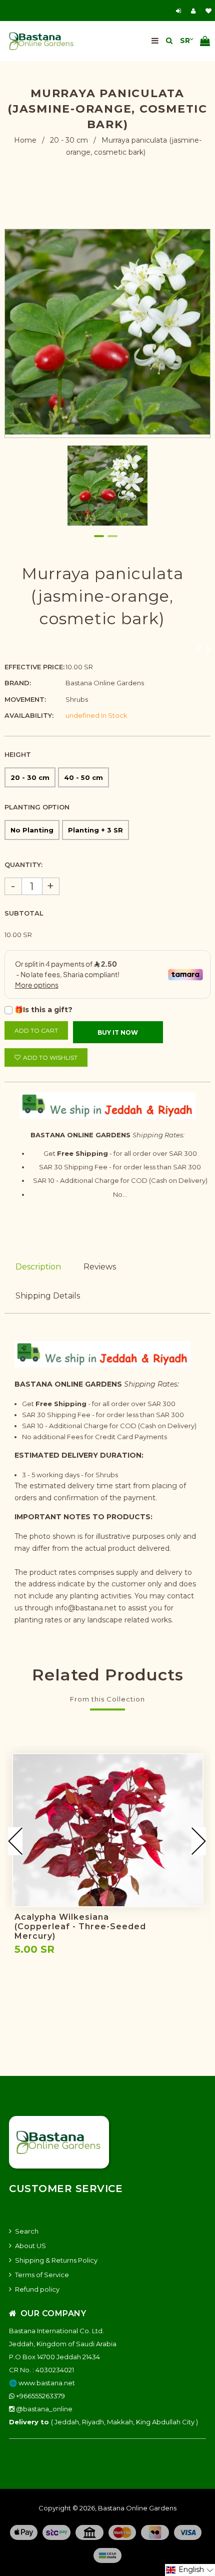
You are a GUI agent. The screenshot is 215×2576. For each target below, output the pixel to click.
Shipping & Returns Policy (56, 2260)
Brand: (18, 683)
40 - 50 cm (83, 777)
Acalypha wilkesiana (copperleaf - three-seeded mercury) (80, 1926)
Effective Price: (34, 667)
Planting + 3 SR (95, 830)
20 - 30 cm (69, 140)
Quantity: (23, 865)
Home (25, 140)
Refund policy (37, 2289)
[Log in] (180, 11)
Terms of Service (42, 2275)
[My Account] (196, 11)
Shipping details (48, 1296)
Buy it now (118, 1032)
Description (38, 1267)
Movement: (25, 699)
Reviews (100, 1267)
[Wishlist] (208, 11)
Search (27, 2231)
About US (30, 2246)
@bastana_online (43, 2409)
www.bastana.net (47, 2383)
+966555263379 (40, 2396)
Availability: (29, 715)
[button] (190, 2570)
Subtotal (24, 913)
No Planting (32, 830)
